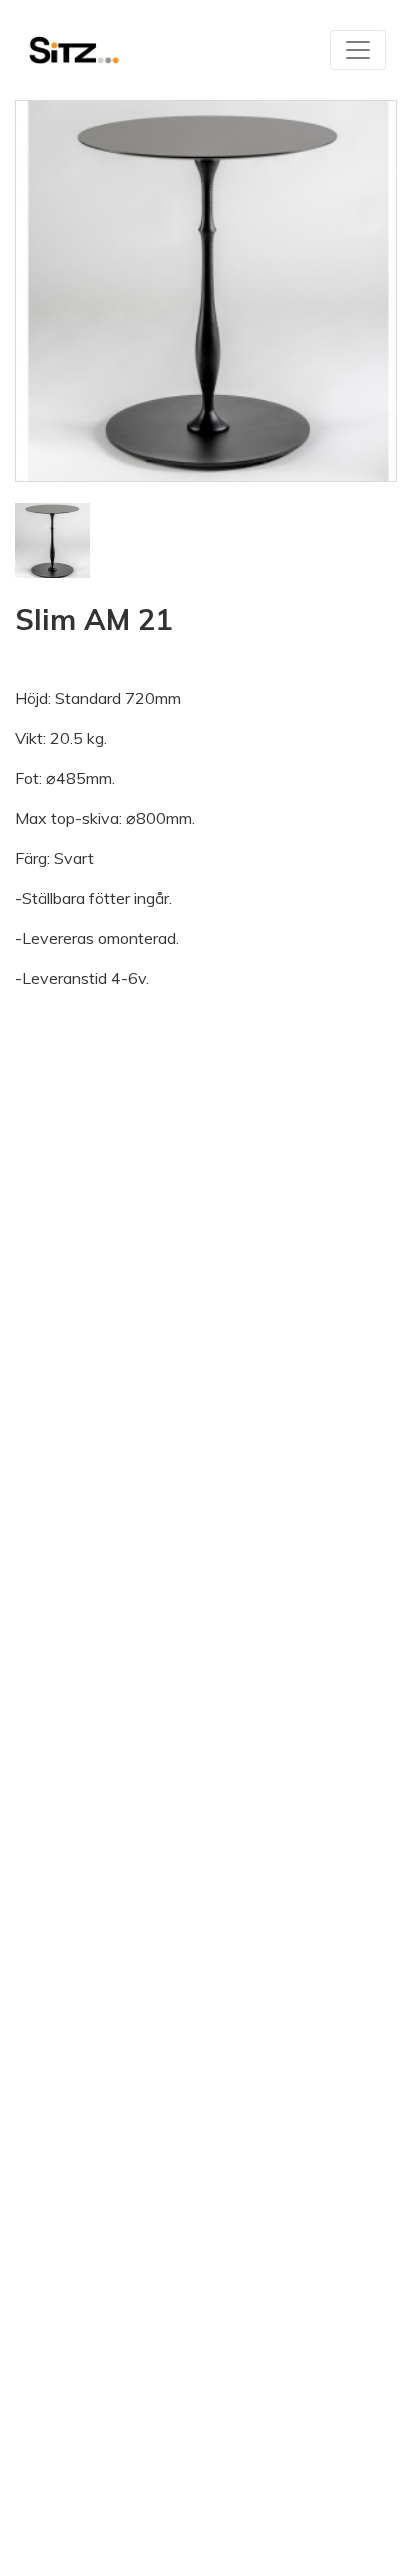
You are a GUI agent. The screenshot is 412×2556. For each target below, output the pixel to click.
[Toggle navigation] (358, 50)
